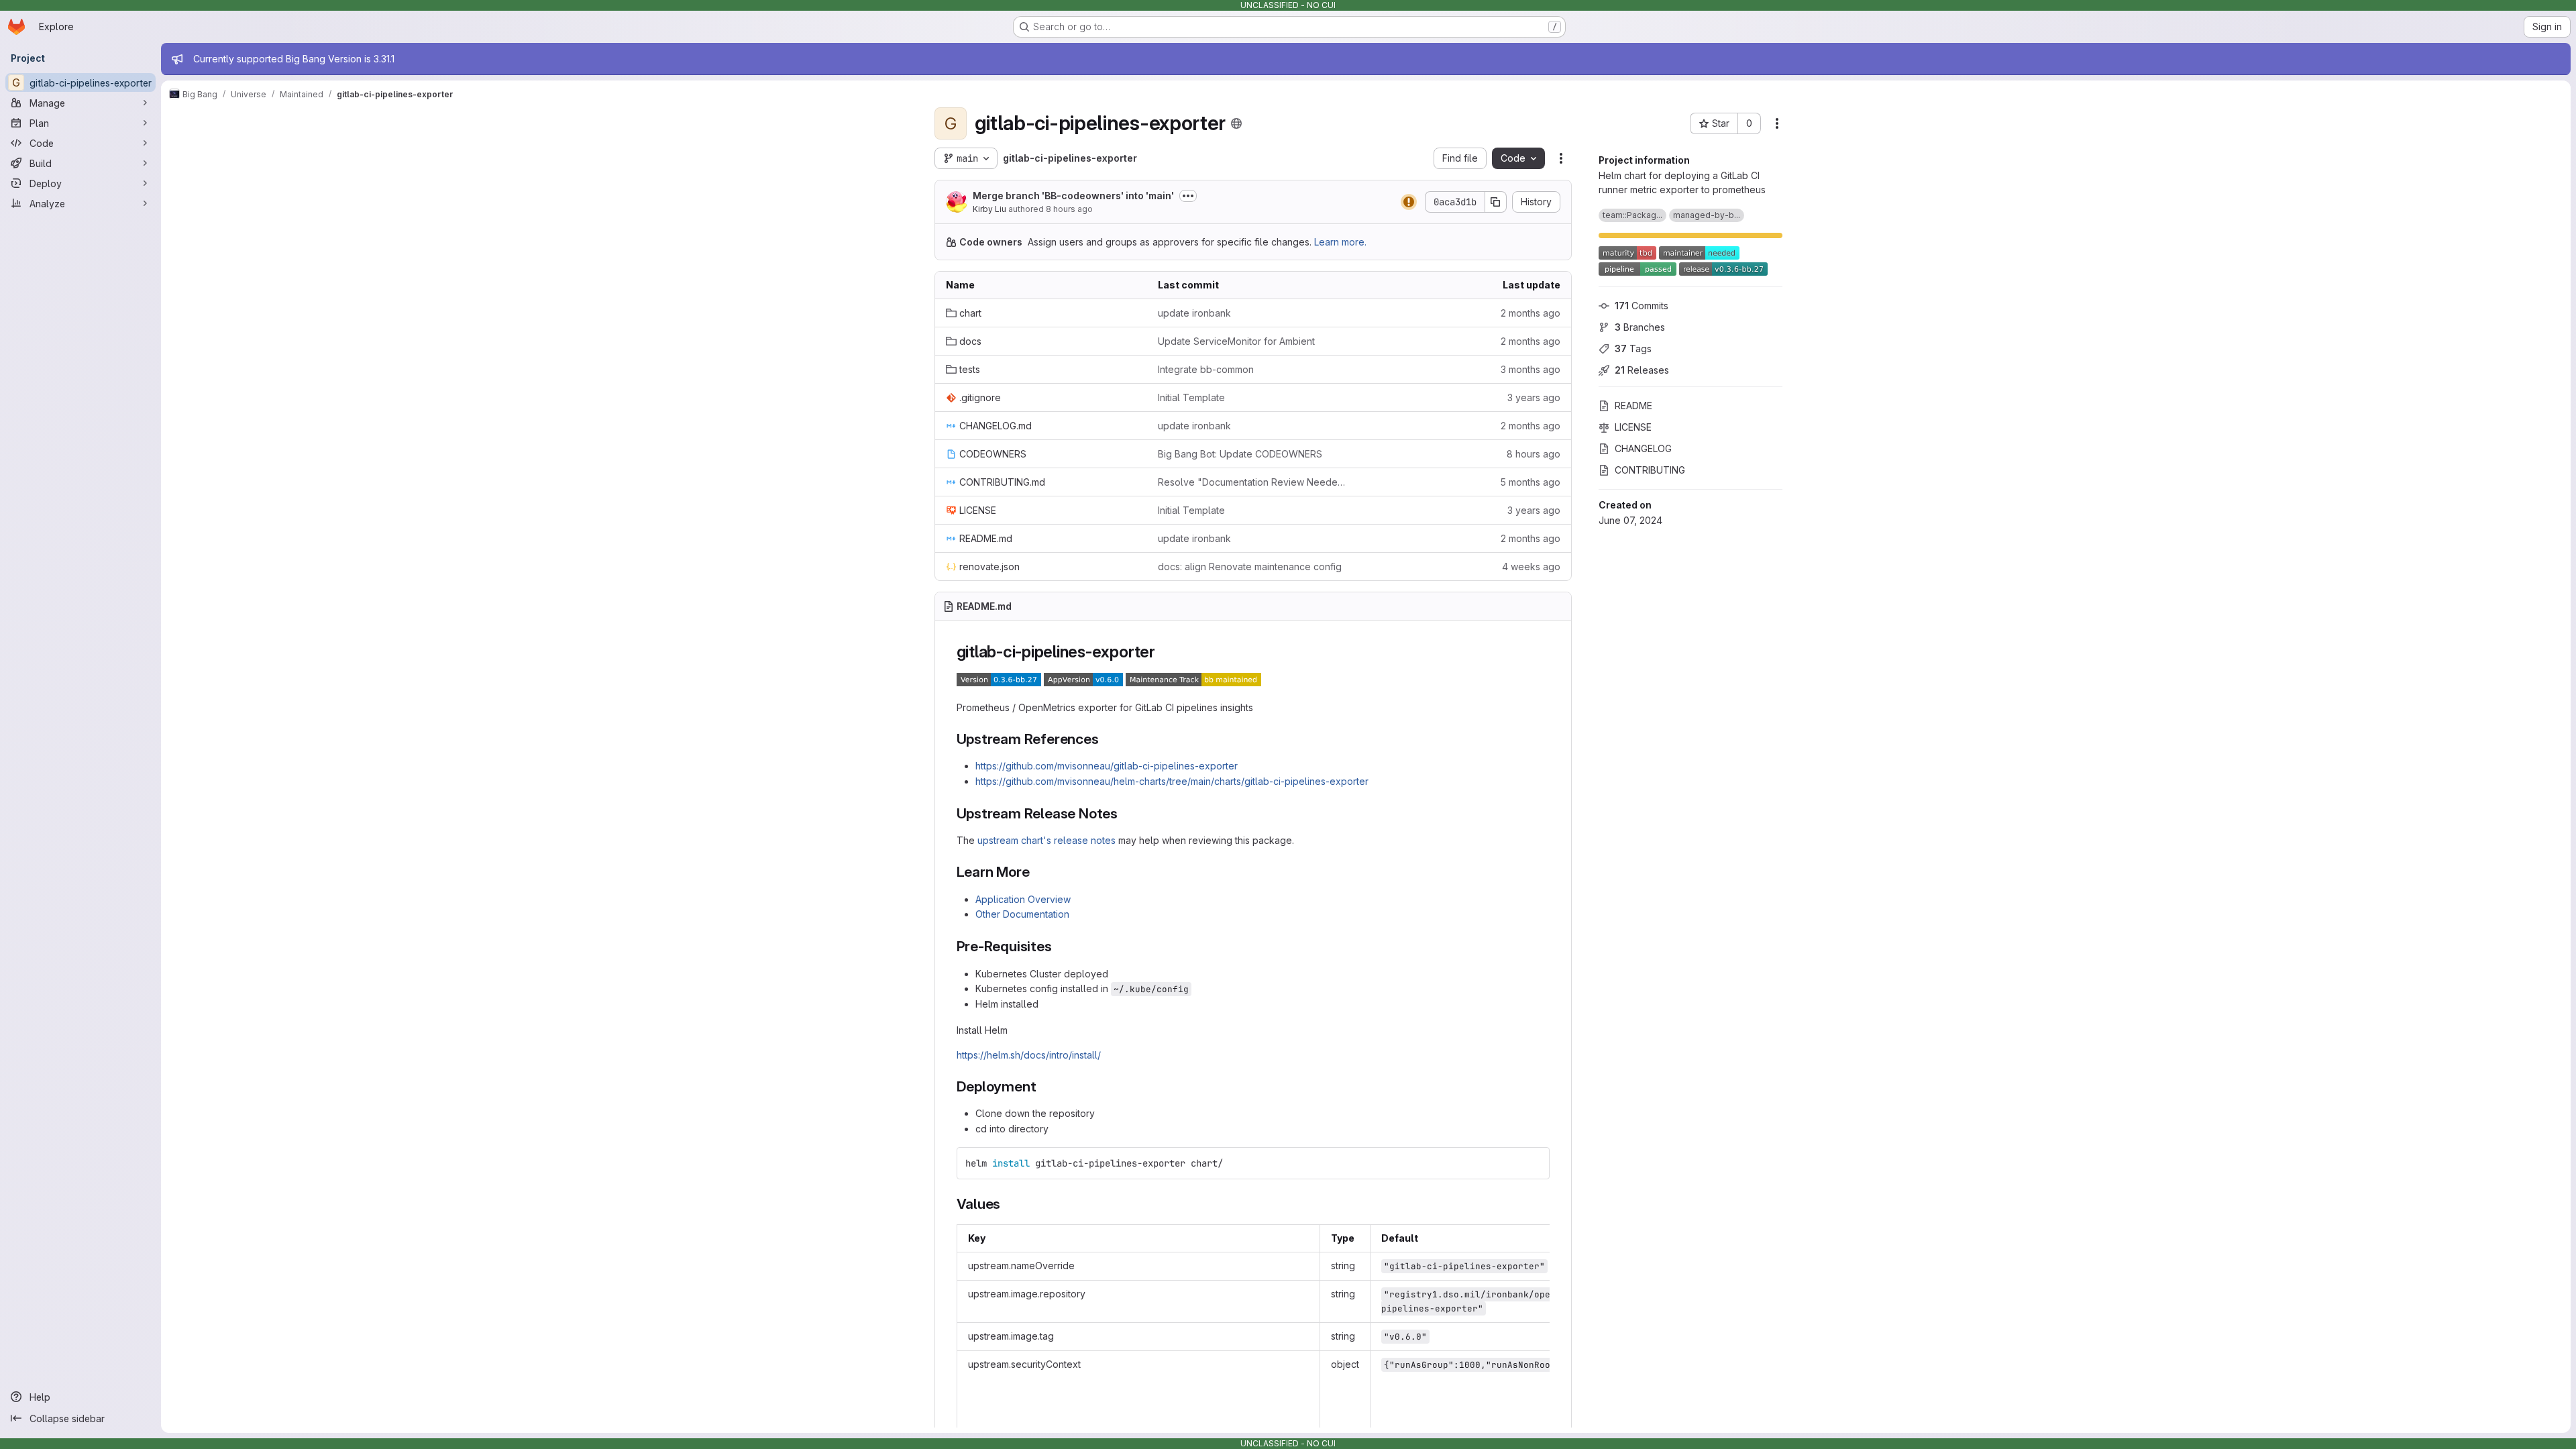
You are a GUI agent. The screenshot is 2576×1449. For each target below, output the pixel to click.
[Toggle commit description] (1188, 196)
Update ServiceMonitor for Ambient (1236, 341)
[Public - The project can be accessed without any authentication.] (1236, 123)
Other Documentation (1022, 914)
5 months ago (1530, 482)
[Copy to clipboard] (1534, 1163)
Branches (1640, 327)
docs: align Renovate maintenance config (1250, 567)
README (1633, 406)
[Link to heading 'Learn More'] (1037, 872)
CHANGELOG (1643, 448)
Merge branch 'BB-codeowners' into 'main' (1073, 196)
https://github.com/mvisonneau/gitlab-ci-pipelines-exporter (1107, 766)
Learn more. (1340, 242)
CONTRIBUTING (1650, 470)
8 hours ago (1069, 209)
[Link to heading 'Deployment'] (1043, 1086)
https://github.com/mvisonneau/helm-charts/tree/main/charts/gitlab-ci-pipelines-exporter (1172, 781)
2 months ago (1531, 313)
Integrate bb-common (1206, 369)
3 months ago (1531, 369)
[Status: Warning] (1409, 202)
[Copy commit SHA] (1496, 202)
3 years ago (1534, 397)
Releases (1642, 370)
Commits (1642, 306)
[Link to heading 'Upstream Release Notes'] (1125, 813)
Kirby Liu (989, 209)
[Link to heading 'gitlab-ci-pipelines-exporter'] (1164, 652)
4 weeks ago (1531, 567)
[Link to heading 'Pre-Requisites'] (1060, 946)
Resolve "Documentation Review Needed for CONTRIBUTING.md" (1253, 482)
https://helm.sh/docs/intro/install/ (1029, 1055)
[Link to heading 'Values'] (1008, 1204)
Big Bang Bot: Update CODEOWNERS (1240, 454)
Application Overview (1023, 899)
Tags (1633, 348)
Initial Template (1191, 397)
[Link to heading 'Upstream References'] (1107, 739)
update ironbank (1194, 313)
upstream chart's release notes (1046, 840)
